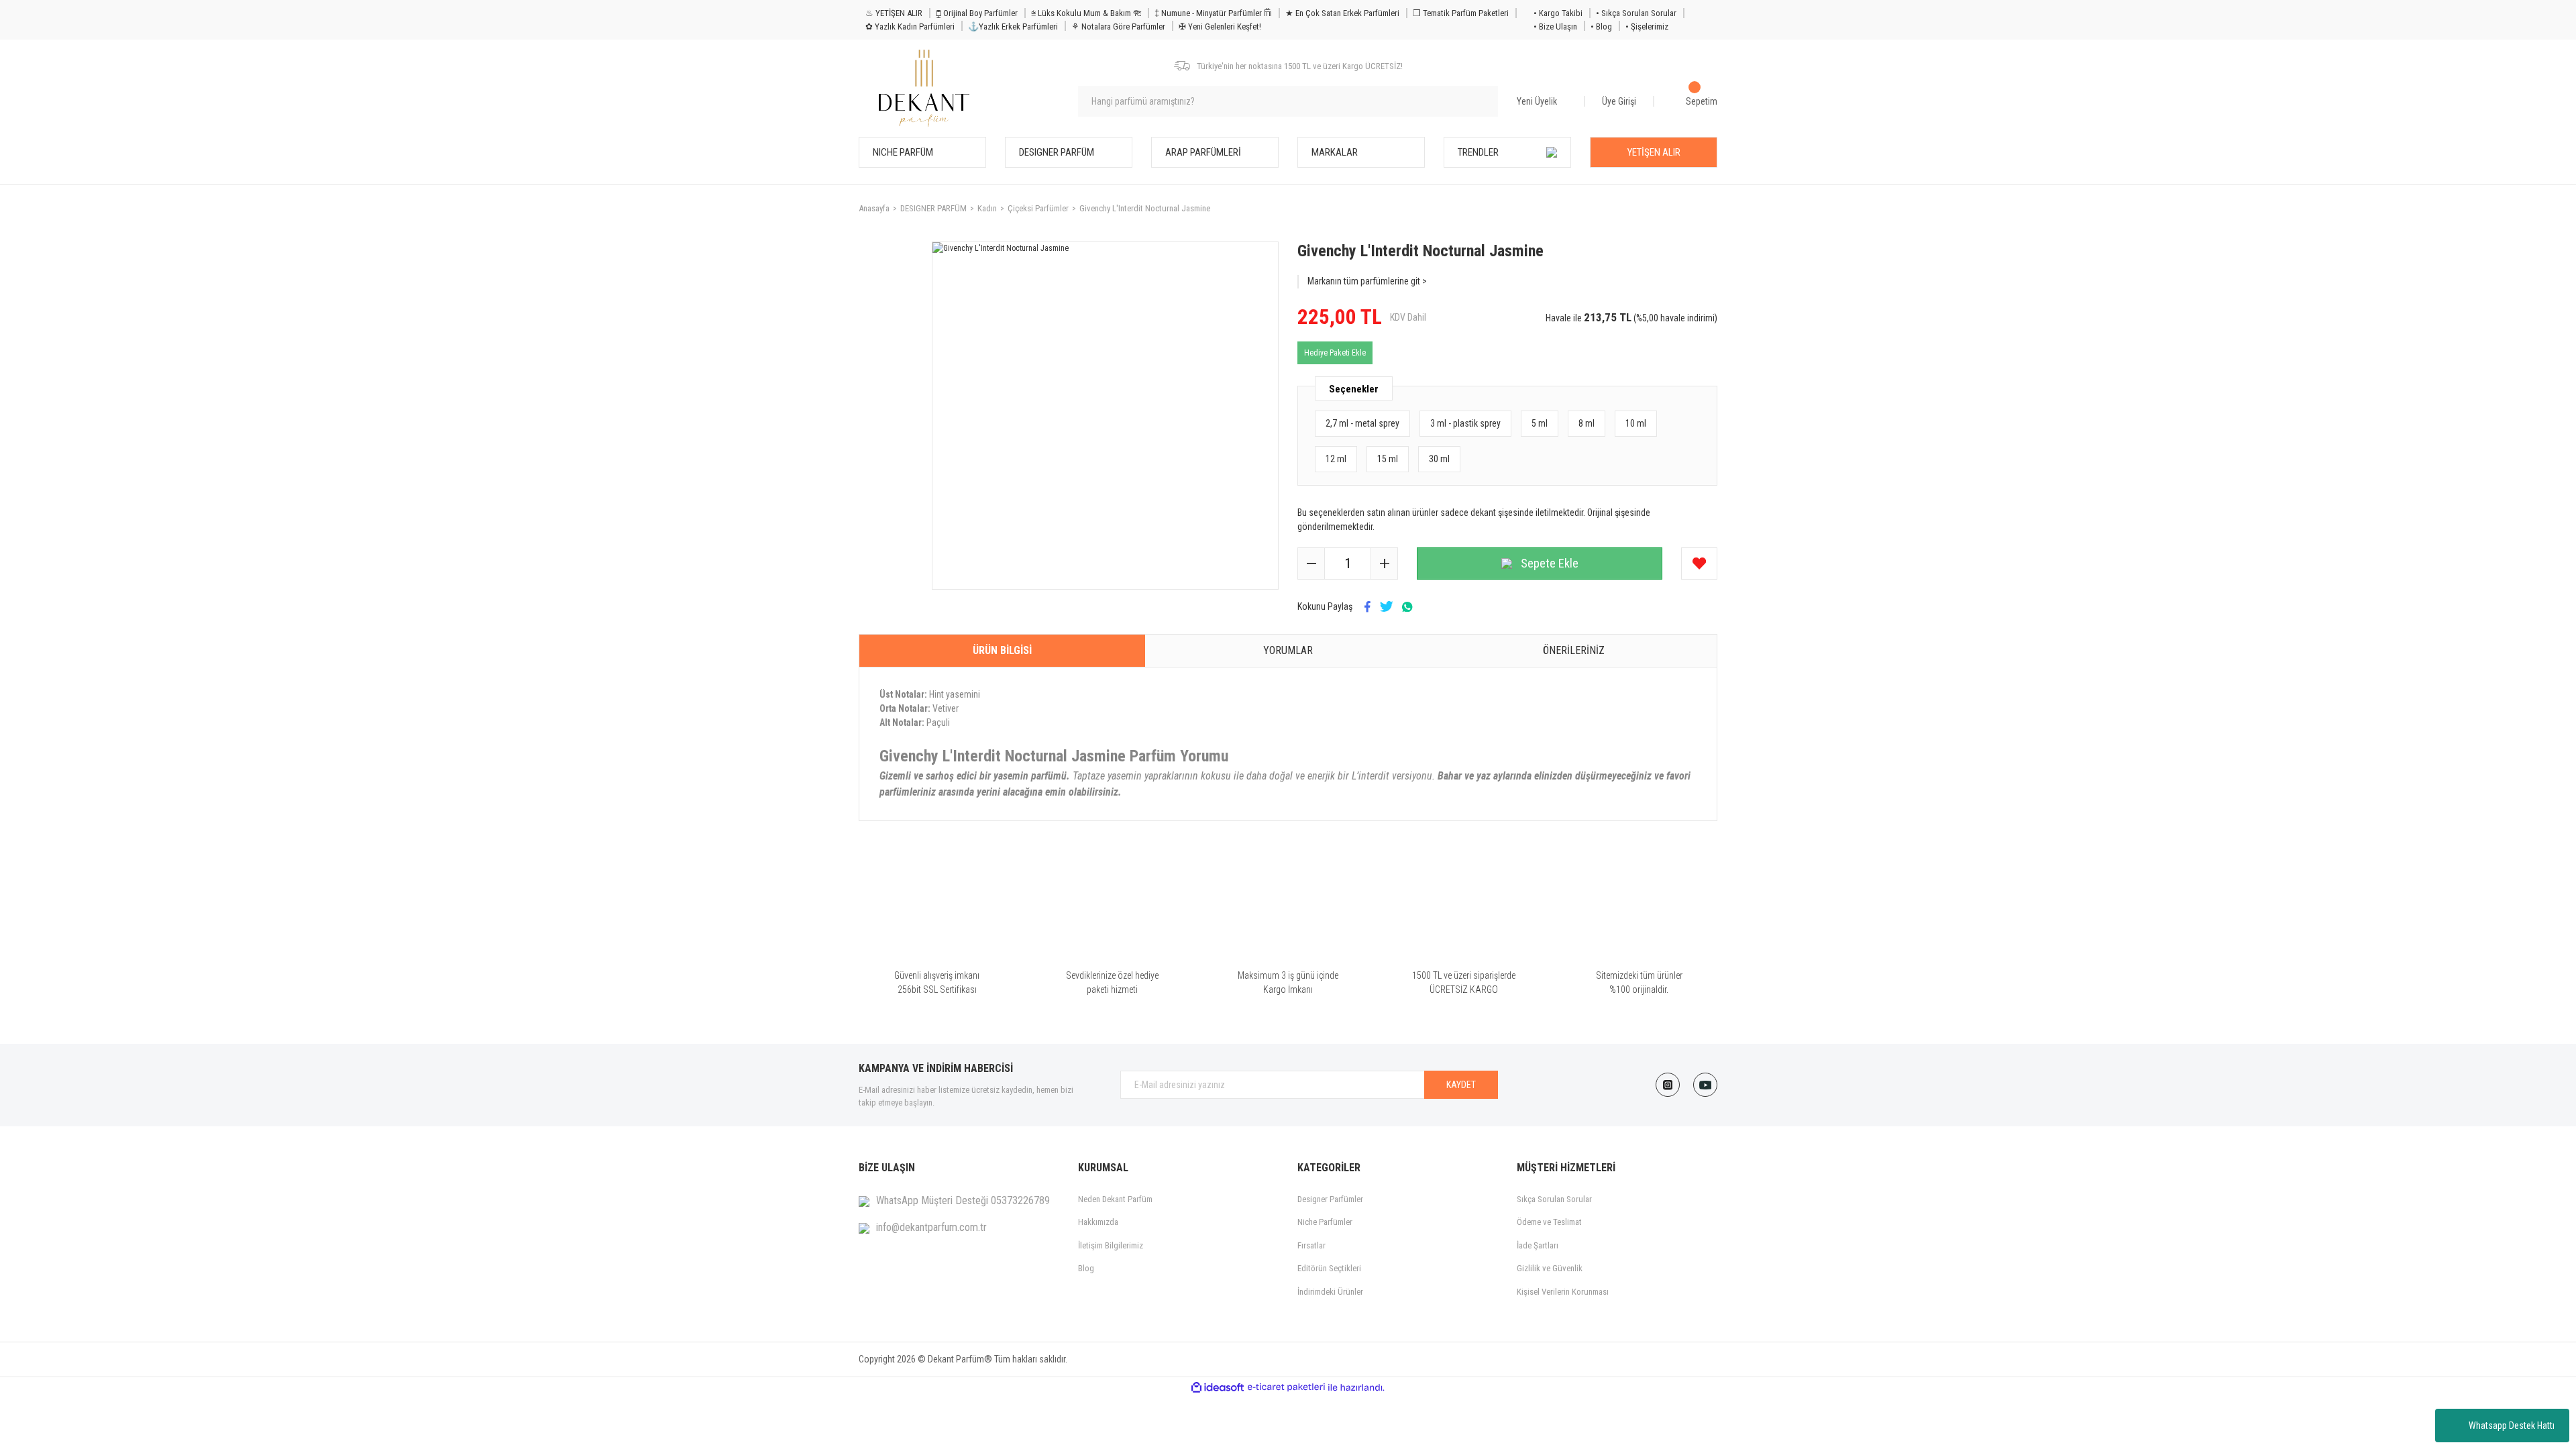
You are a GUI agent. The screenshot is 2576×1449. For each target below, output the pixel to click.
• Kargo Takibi (1558, 13)
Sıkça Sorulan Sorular (1554, 1199)
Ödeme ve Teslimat (1549, 1222)
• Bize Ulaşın (1555, 26)
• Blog (1601, 26)
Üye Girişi (1619, 101)
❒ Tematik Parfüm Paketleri (1461, 13)
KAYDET (1461, 1085)
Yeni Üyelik (1537, 101)
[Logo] (924, 88)
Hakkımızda (1098, 1222)
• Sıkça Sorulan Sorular (1636, 13)
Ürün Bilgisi (1002, 650)
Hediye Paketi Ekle (1335, 353)
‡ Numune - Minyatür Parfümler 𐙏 (1213, 13)
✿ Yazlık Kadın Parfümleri (910, 26)
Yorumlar (1288, 650)
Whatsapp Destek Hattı (2512, 1426)
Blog (1086, 1268)
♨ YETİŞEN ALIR (894, 13)
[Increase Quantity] (1384, 563)
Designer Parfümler (1330, 1199)
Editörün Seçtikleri (1329, 1268)
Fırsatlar (1311, 1245)
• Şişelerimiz (1647, 26)
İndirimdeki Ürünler (1330, 1292)
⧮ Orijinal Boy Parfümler (977, 13)
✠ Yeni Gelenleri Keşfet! (1220, 26)
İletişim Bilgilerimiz (1111, 1245)
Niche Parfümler (1325, 1222)
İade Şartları (1538, 1245)
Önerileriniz (1574, 650)
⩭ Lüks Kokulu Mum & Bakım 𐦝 (1086, 13)
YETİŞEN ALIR (1654, 152)
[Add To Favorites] (1699, 563)
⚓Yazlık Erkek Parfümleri (1013, 26)
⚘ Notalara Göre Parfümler (1118, 26)
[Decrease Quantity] (1311, 563)
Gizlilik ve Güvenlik (1550, 1268)
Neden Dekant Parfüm (1115, 1199)
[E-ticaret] (1286, 1387)
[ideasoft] (1218, 1388)
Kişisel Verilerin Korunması (1563, 1292)
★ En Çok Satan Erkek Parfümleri (1342, 13)
